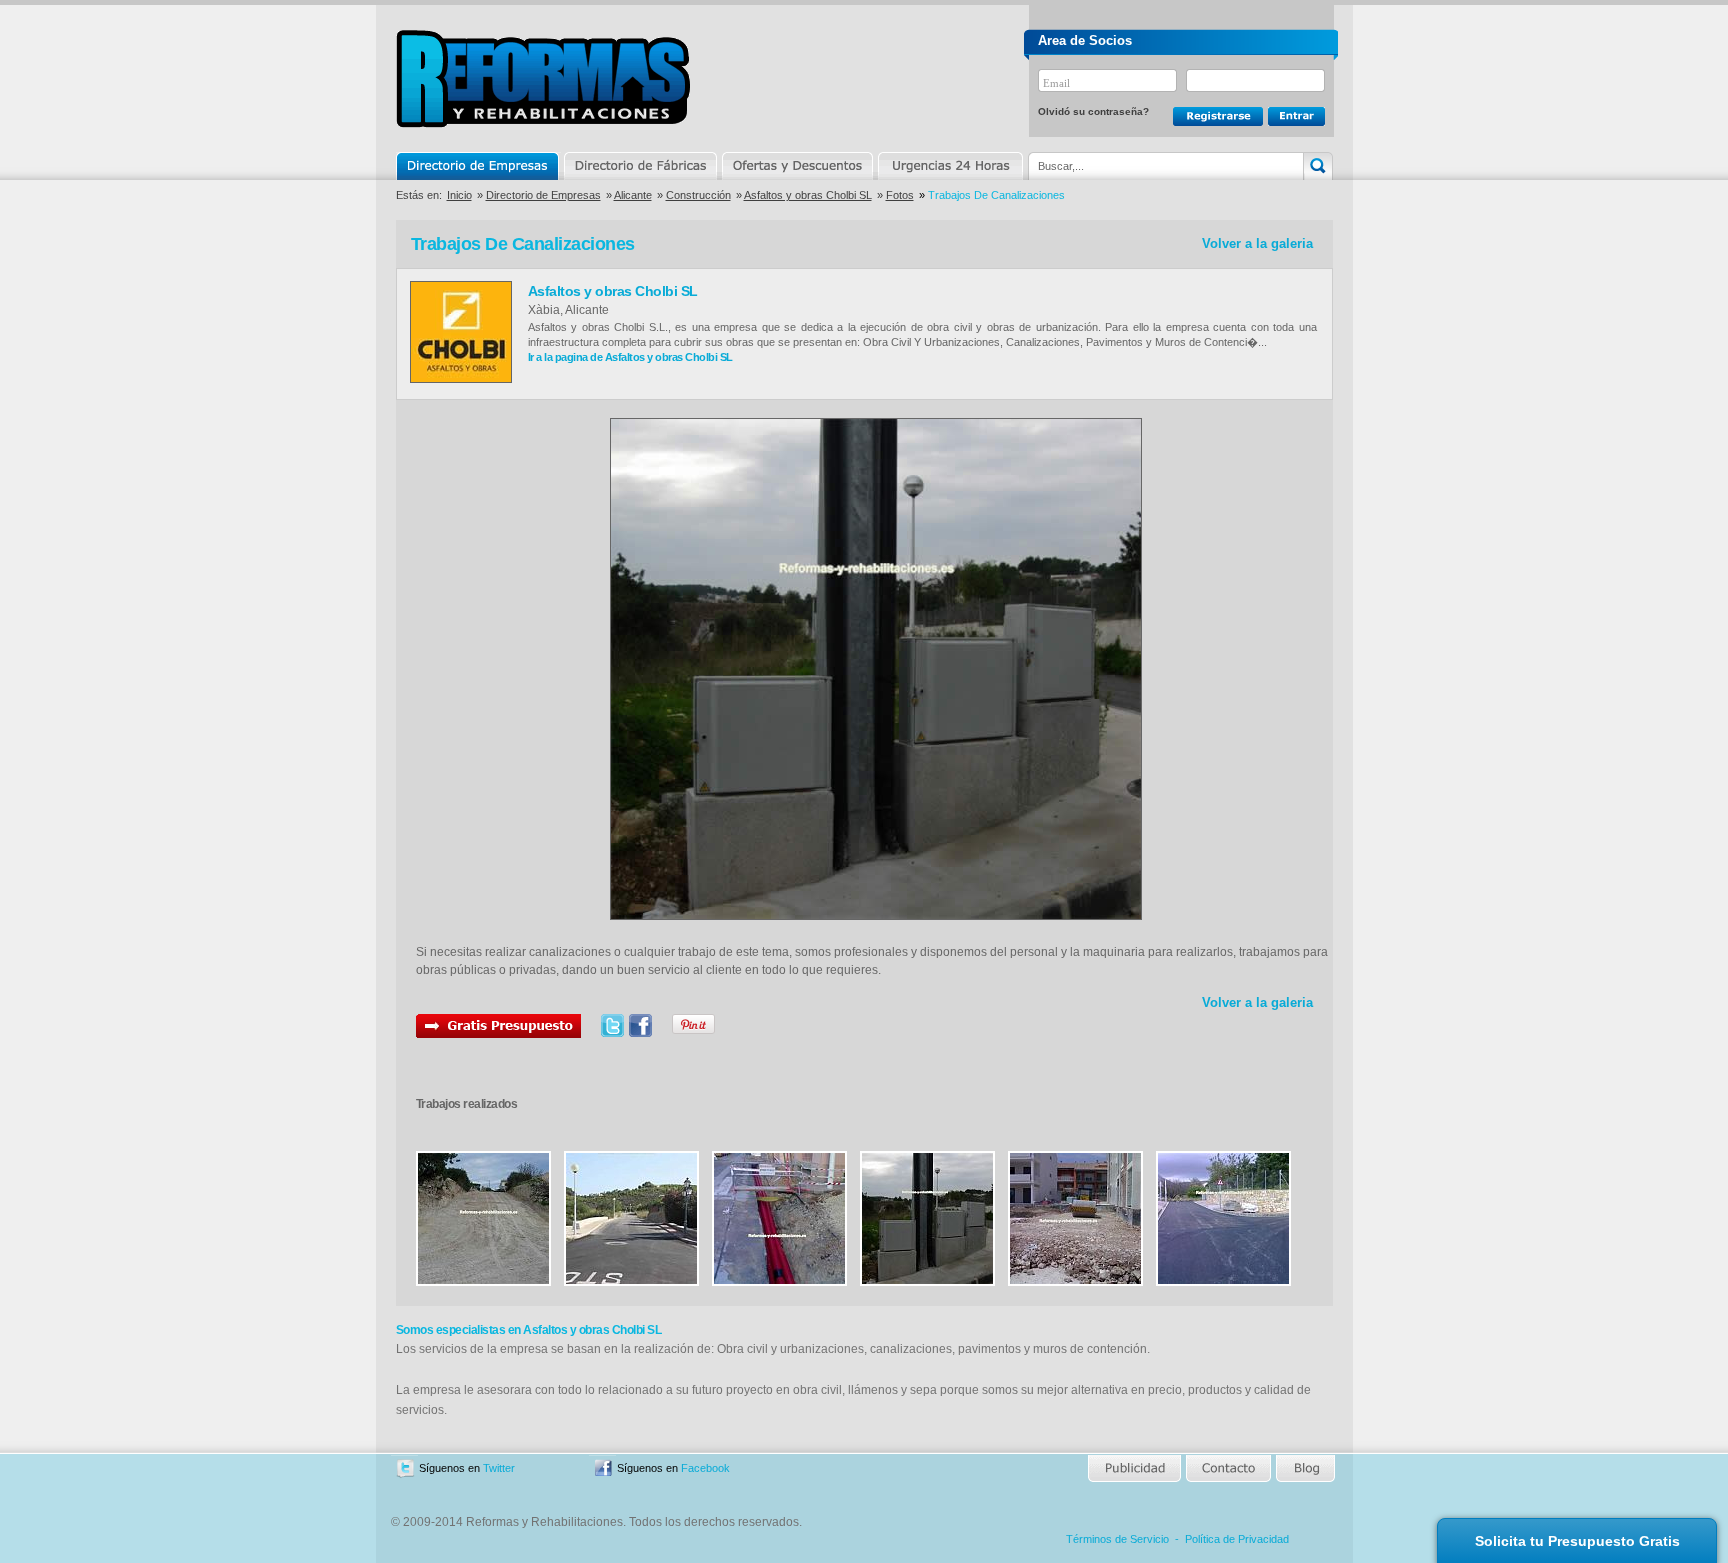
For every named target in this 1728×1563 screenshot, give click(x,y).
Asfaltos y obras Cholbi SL (808, 195)
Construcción (698, 195)
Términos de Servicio (1117, 1539)
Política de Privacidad (1237, 1539)
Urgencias (949, 166)
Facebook (705, 1468)
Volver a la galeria (1257, 243)
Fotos (900, 195)
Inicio (459, 195)
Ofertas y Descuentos (797, 166)
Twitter (499, 1468)
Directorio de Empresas (478, 166)
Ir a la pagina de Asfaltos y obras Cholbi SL (630, 357)
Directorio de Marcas (640, 166)
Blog (1304, 1468)
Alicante (633, 195)
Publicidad (1135, 1468)
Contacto (1228, 1468)
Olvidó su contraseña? (1093, 111)
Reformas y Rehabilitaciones (543, 78)
